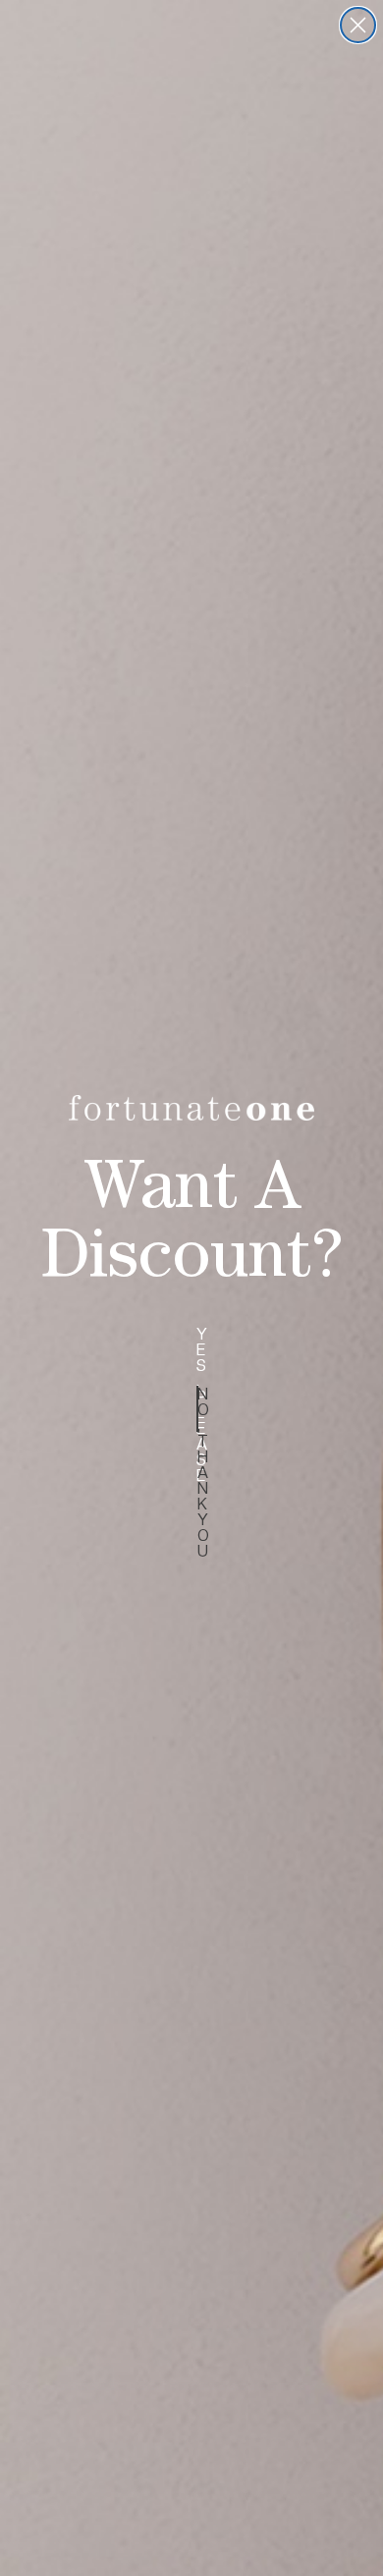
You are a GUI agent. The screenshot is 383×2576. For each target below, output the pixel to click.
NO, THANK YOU (198, 1409)
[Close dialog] (358, 25)
